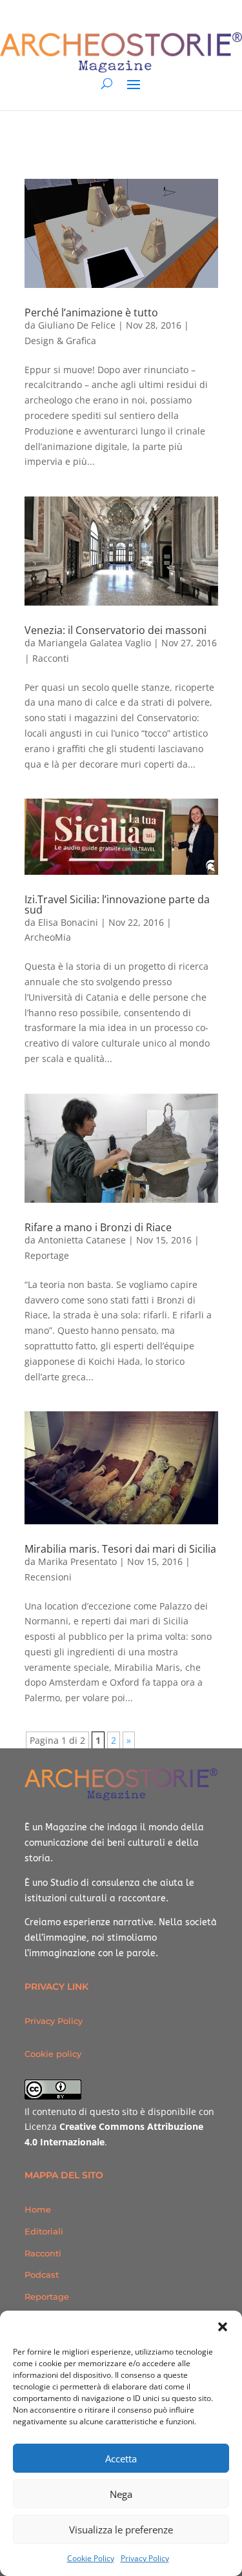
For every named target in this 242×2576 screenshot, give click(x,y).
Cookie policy (53, 2054)
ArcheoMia (48, 937)
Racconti (51, 658)
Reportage (47, 1255)
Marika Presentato (77, 1561)
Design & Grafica (60, 341)
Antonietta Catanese (82, 1240)
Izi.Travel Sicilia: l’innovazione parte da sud (117, 905)
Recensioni (48, 1577)
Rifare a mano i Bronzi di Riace (98, 1227)
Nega (121, 2494)
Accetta (121, 2458)
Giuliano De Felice (77, 325)
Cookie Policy (91, 2558)
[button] (223, 2327)
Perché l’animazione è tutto (91, 312)
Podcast (42, 2274)
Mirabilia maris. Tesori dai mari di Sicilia (120, 1549)
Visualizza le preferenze (121, 2530)
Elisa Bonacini (68, 922)
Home (38, 2209)
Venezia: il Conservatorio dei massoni (116, 630)
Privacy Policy (145, 2558)
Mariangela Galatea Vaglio (95, 643)
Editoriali (44, 2231)
